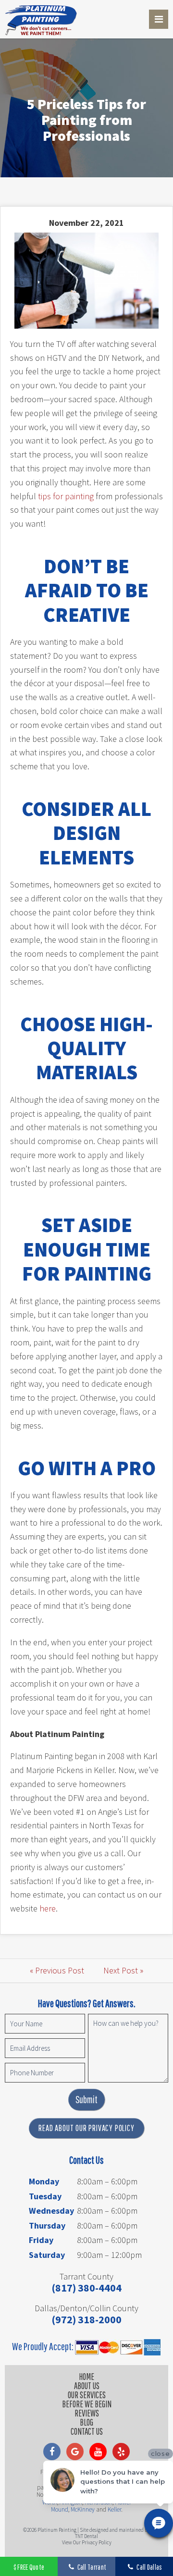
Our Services (87, 2395)
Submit (86, 2099)
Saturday (47, 2255)
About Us (87, 2386)
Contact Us (87, 2431)
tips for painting (66, 496)
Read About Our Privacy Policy (86, 2128)
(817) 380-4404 (86, 2288)
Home (86, 2377)
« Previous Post (57, 1970)
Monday (44, 2181)
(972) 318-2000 (86, 2319)
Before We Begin (87, 2404)
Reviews (87, 2413)
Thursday (47, 2225)
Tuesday (45, 2196)
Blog (86, 2422)
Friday (41, 2240)
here (48, 1908)
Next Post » (123, 1970)
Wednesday (51, 2211)
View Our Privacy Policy (87, 2542)
